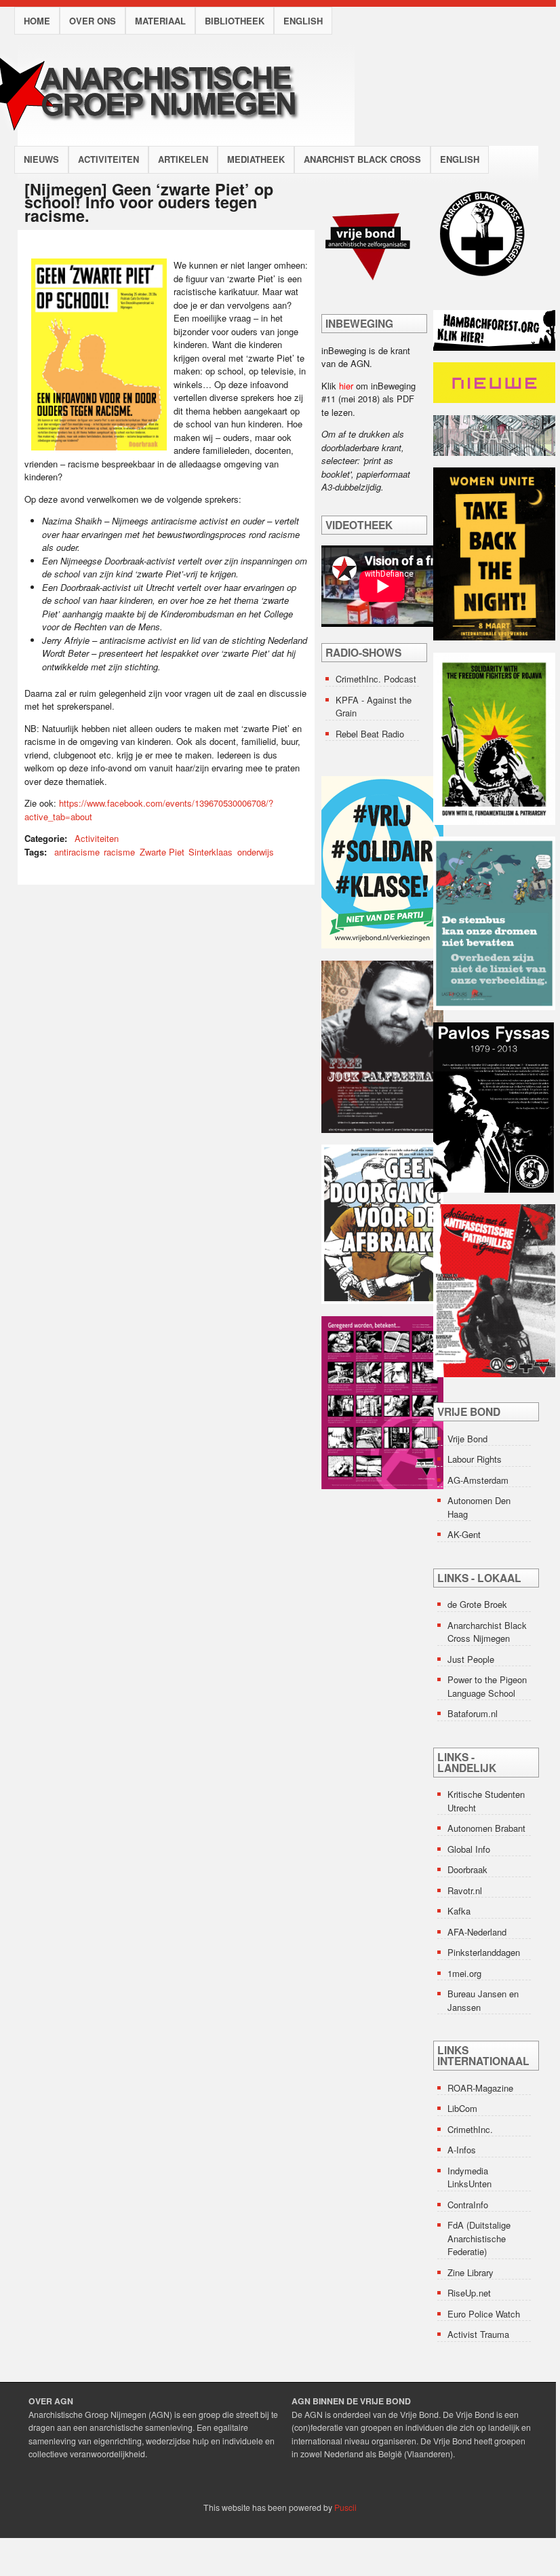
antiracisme (77, 852)
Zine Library (471, 2272)
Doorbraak (467, 1869)
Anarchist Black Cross (362, 159)
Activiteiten (108, 159)
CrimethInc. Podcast (376, 679)
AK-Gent (464, 1534)
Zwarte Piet (162, 852)
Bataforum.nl (473, 1713)
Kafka (459, 1911)
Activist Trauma (478, 2334)
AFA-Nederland (477, 1932)
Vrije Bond (467, 1439)
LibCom (462, 2108)
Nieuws (41, 159)
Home (37, 21)
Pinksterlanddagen (484, 1952)
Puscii (345, 2507)
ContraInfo (468, 2205)
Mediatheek (256, 159)
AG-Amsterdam (478, 1480)
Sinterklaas (211, 852)
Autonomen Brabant (486, 1828)
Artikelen (183, 159)
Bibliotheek (235, 21)
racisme (119, 852)
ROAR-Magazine (480, 2088)
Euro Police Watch (484, 2314)
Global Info (469, 1849)
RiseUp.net (469, 2293)
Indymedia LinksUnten (469, 2177)
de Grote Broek (477, 1604)
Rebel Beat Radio (370, 734)
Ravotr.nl (465, 1890)
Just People (471, 1659)
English (303, 21)
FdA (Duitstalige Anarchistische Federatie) (479, 2238)
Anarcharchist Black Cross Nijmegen (487, 1632)
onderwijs (256, 852)
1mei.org (464, 1973)
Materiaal (160, 21)
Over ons (93, 21)
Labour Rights (475, 1459)
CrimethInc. (470, 2129)
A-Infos (462, 2150)
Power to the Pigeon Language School (487, 1686)
